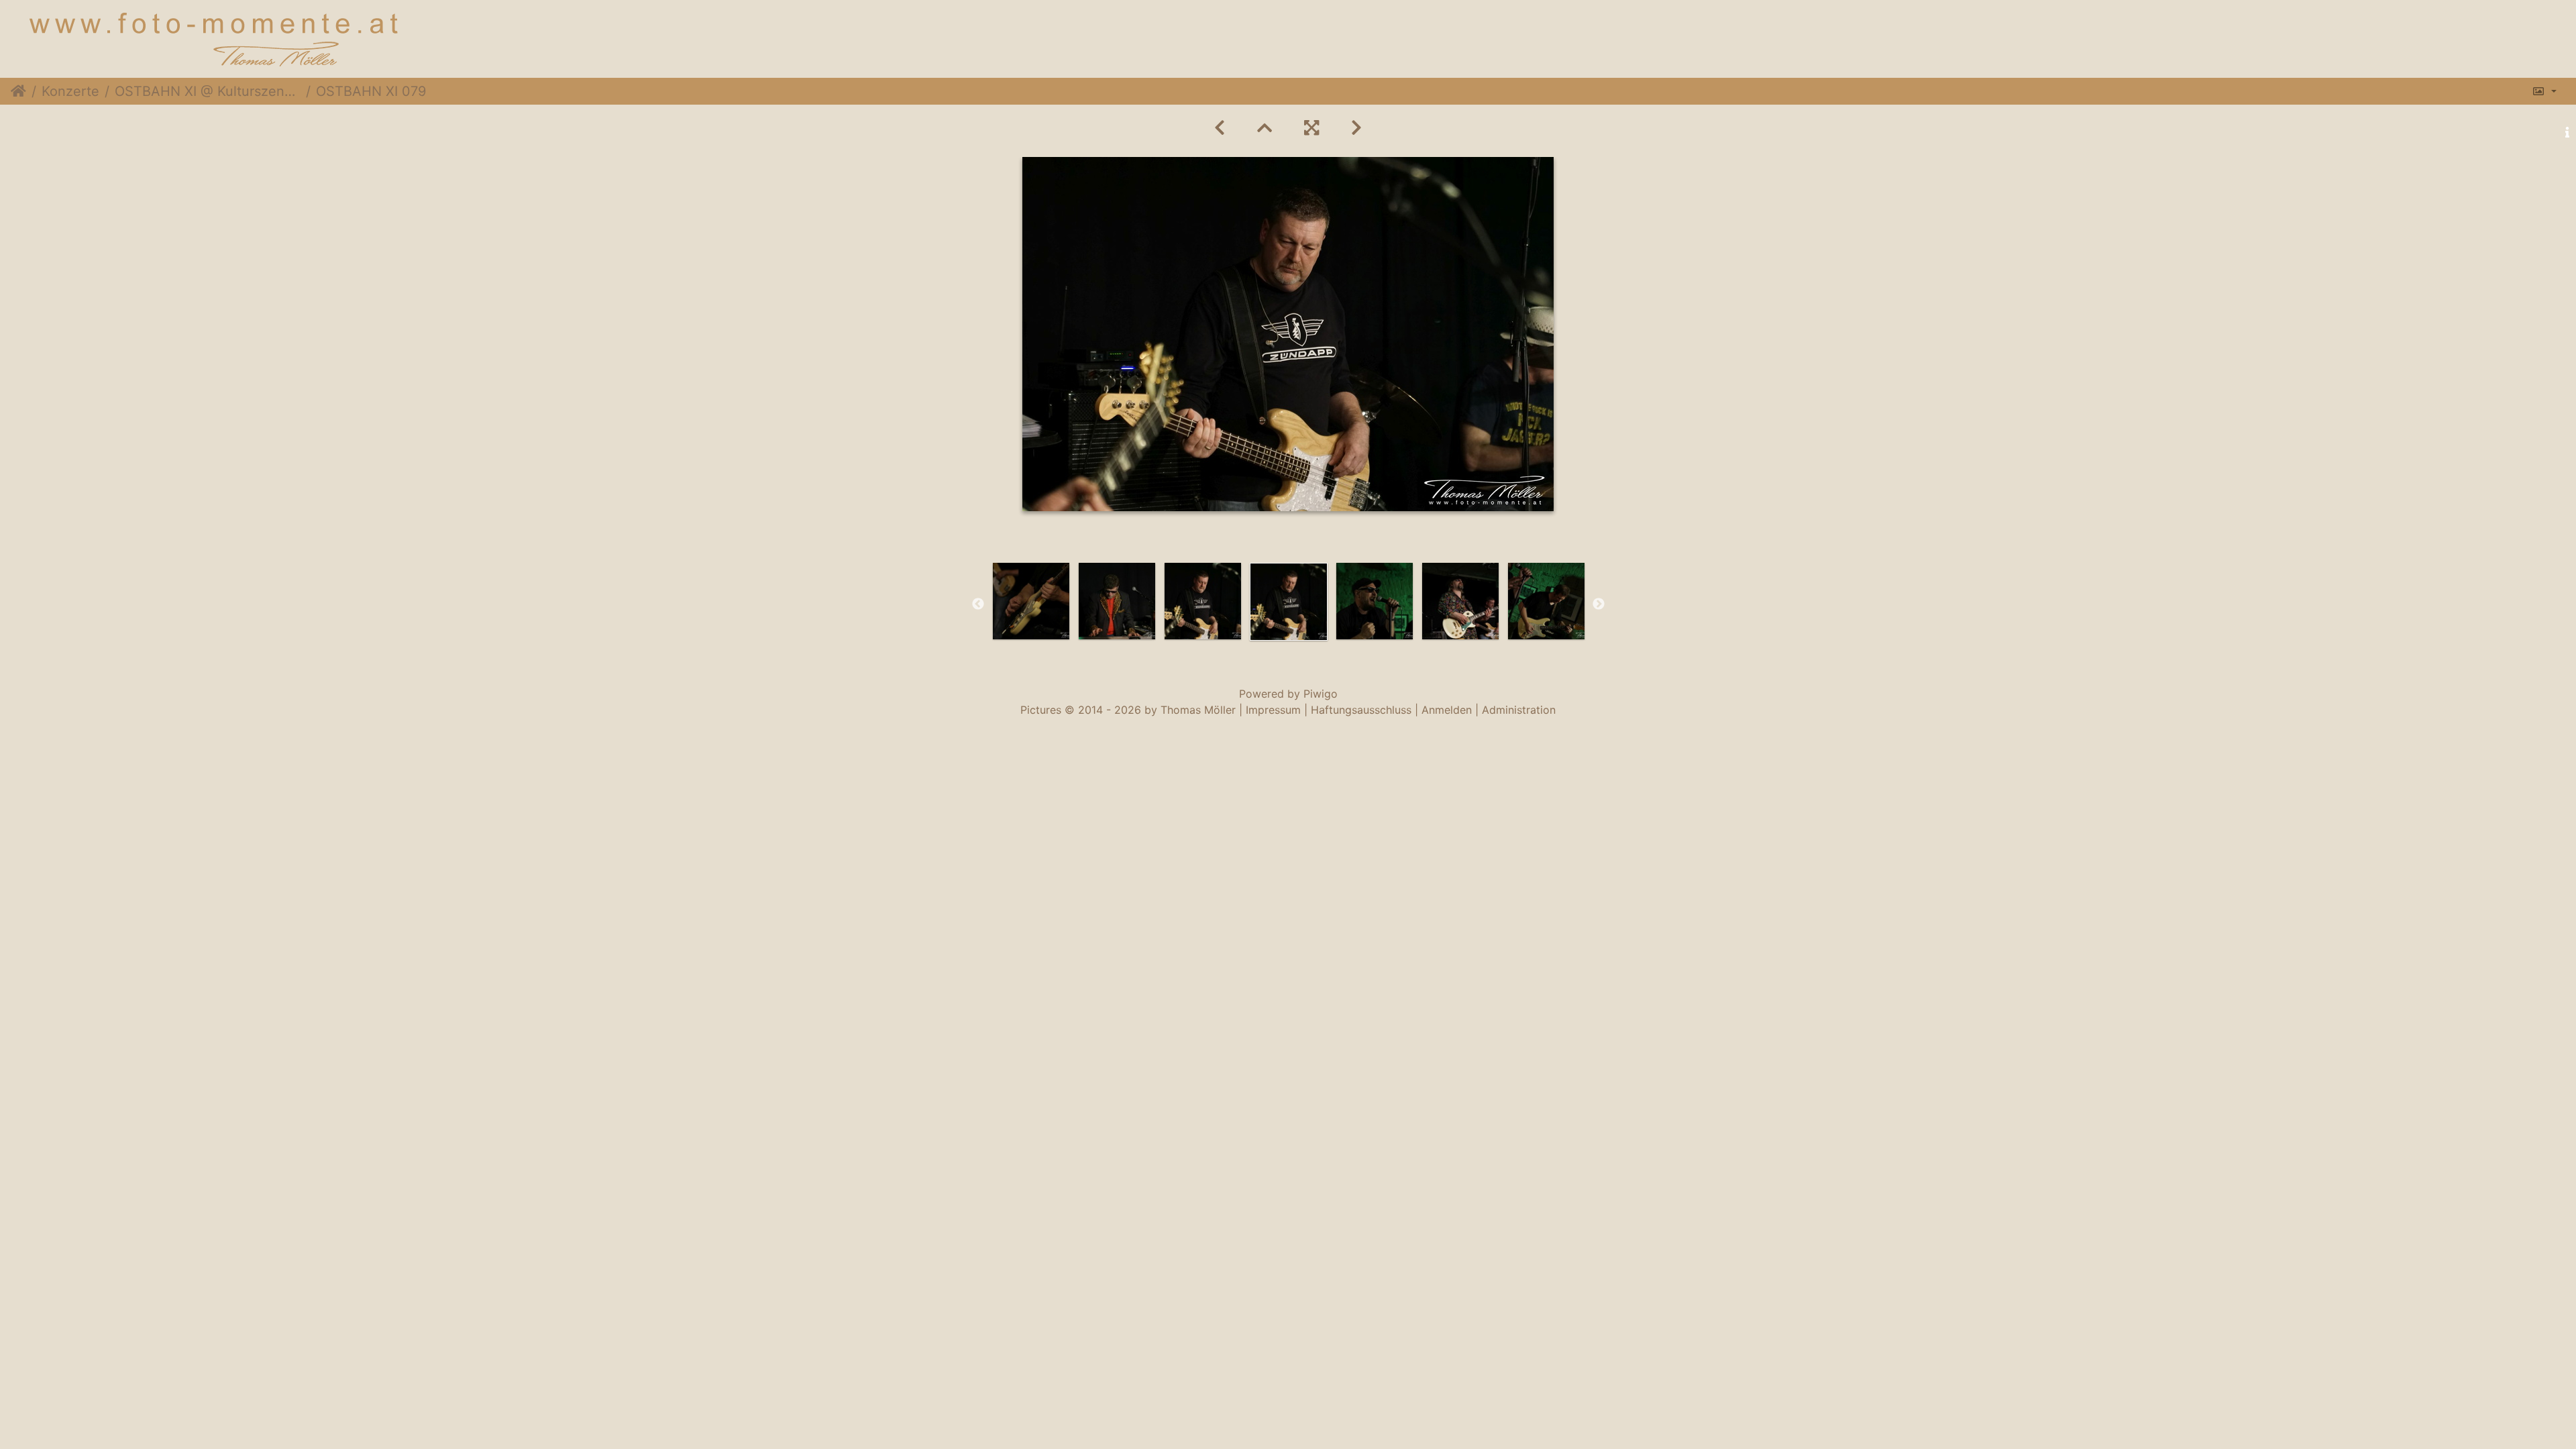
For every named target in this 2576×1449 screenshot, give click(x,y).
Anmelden (1447, 710)
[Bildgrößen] (2544, 91)
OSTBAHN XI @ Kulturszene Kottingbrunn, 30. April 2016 (208, 91)
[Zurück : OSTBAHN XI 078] (1220, 128)
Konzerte (70, 91)
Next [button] (1599, 604)
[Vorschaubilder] (1265, 128)
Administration (1519, 710)
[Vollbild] (1311, 128)
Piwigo (1321, 694)
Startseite (18, 91)
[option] (1031, 601)
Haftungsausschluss (1361, 710)
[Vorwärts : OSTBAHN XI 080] (1356, 128)
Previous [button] (978, 604)
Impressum (1273, 710)
